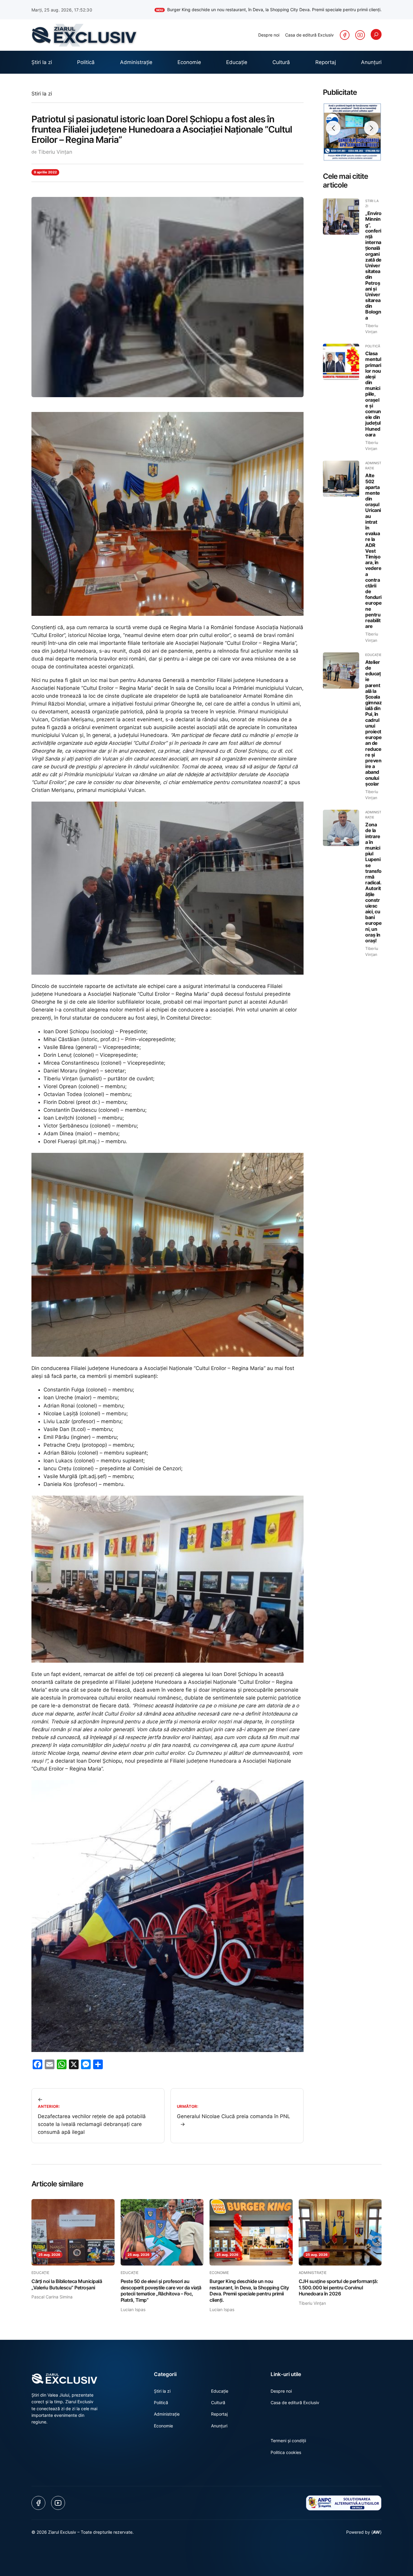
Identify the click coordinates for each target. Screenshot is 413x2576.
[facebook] (345, 35)
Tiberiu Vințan (55, 152)
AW (376, 2532)
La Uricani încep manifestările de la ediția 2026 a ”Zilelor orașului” (312, 10)
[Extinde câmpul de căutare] (376, 34)
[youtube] (360, 35)
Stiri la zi (42, 94)
